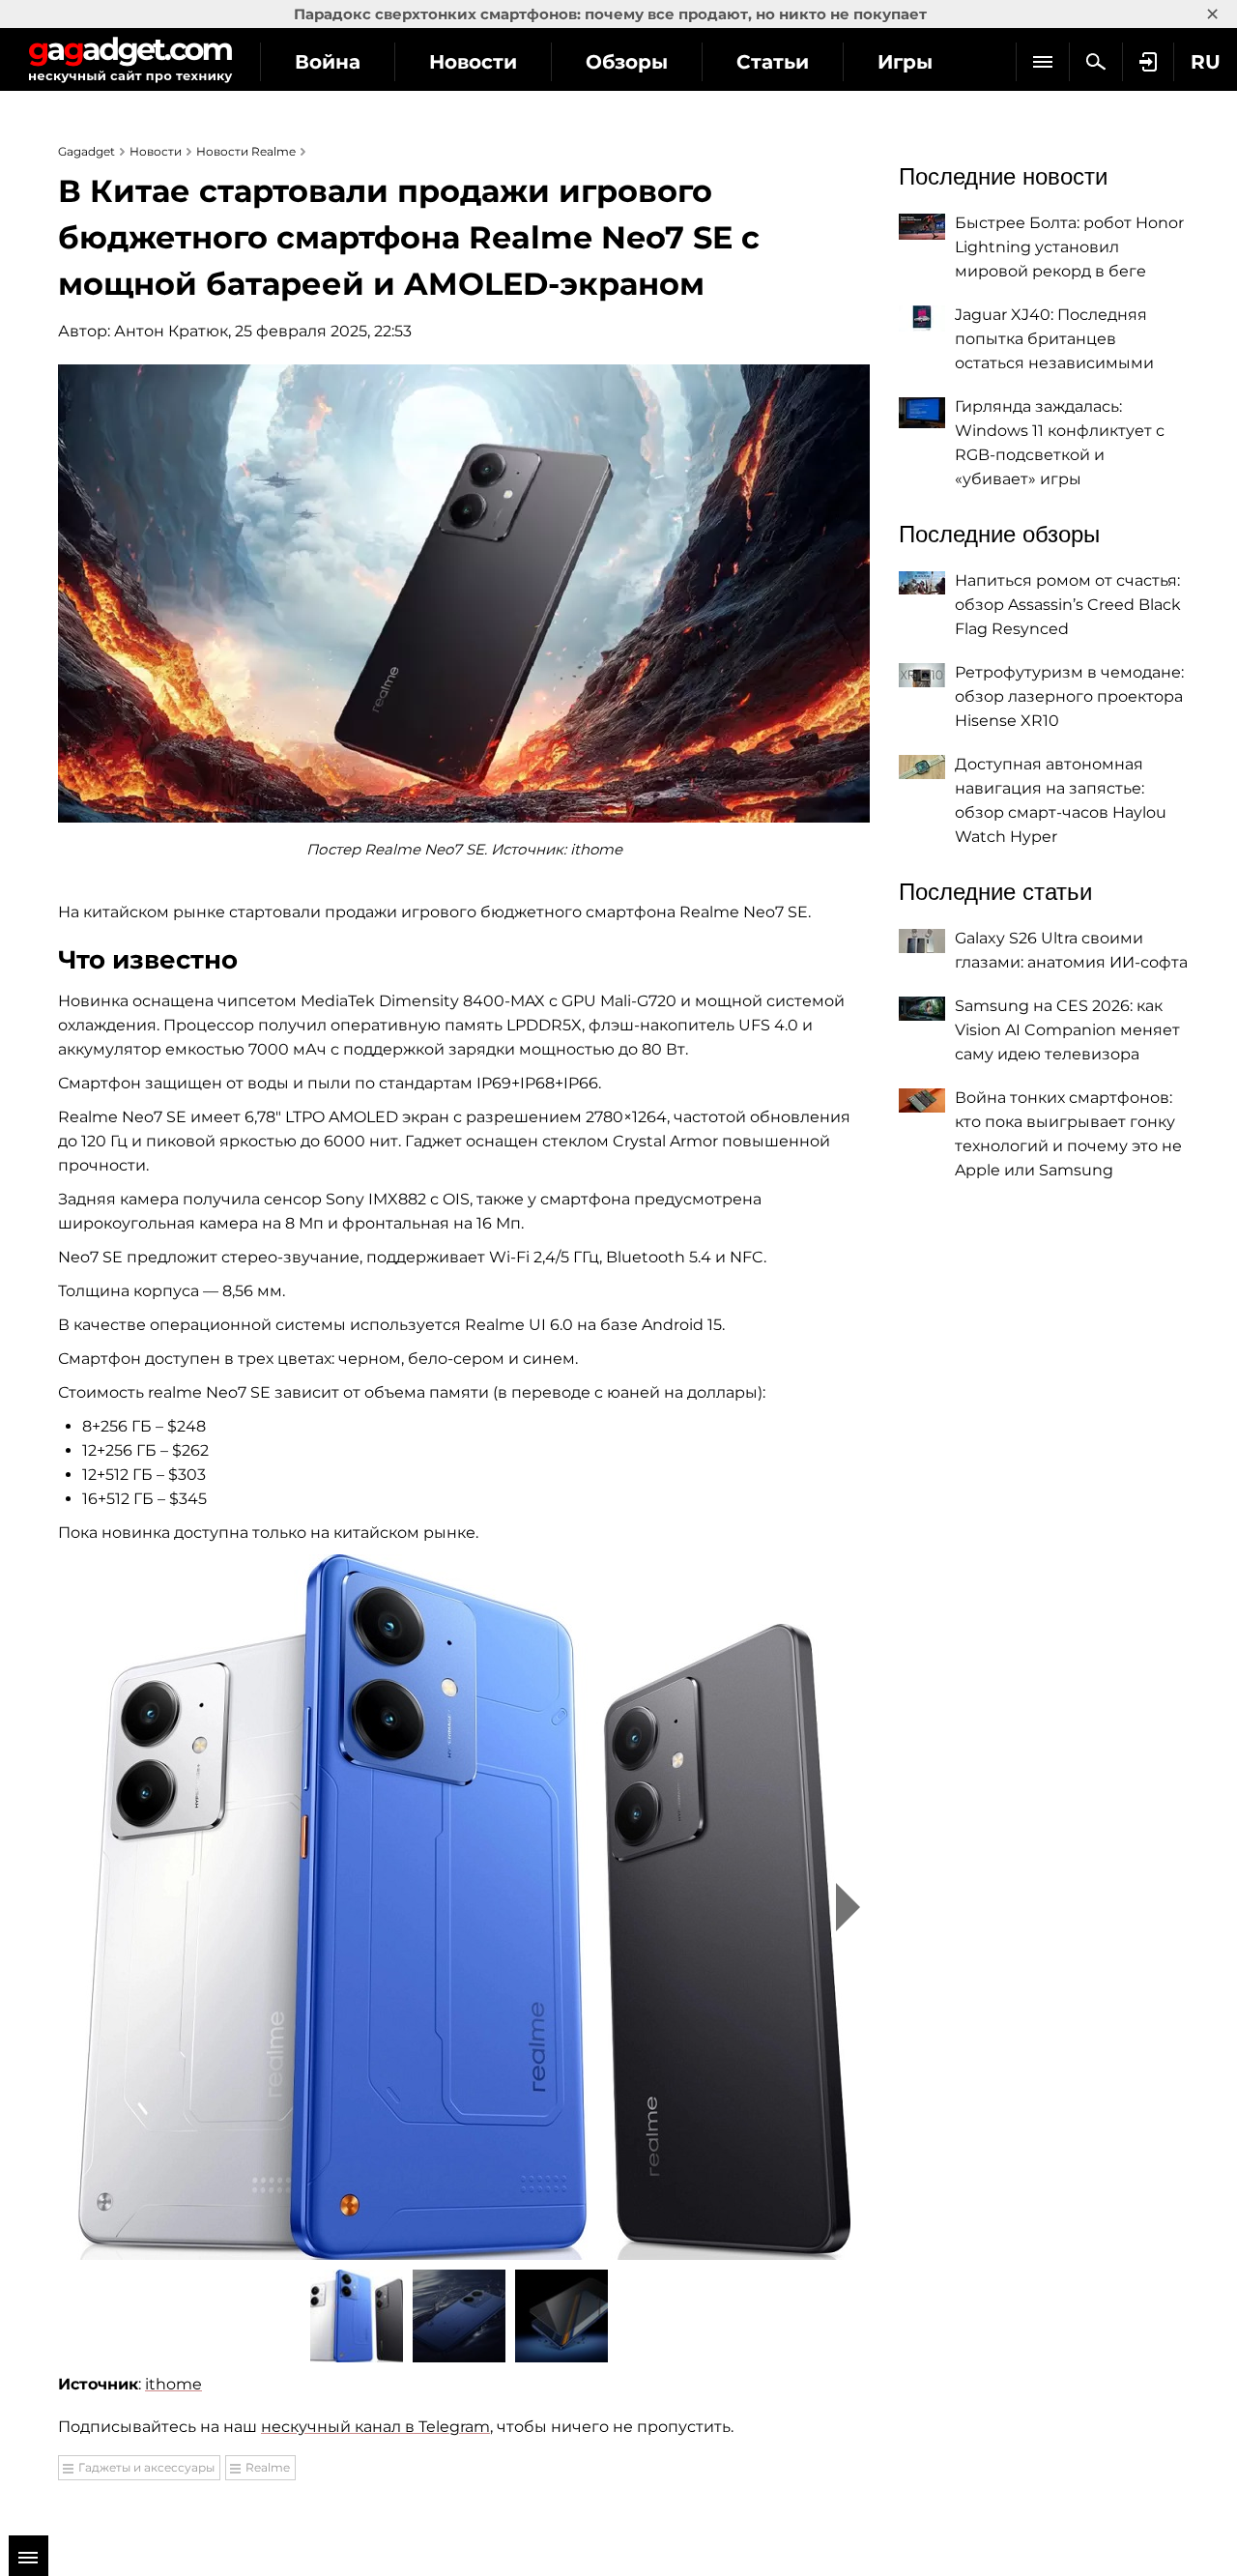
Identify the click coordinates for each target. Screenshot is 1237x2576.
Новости (473, 62)
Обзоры (627, 62)
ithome (173, 2384)
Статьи (773, 62)
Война (328, 62)
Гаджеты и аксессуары (146, 2467)
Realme (268, 2467)
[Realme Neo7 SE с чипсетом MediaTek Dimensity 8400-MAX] (464, 1907)
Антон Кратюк (171, 331)
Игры (905, 62)
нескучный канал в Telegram (375, 2427)
